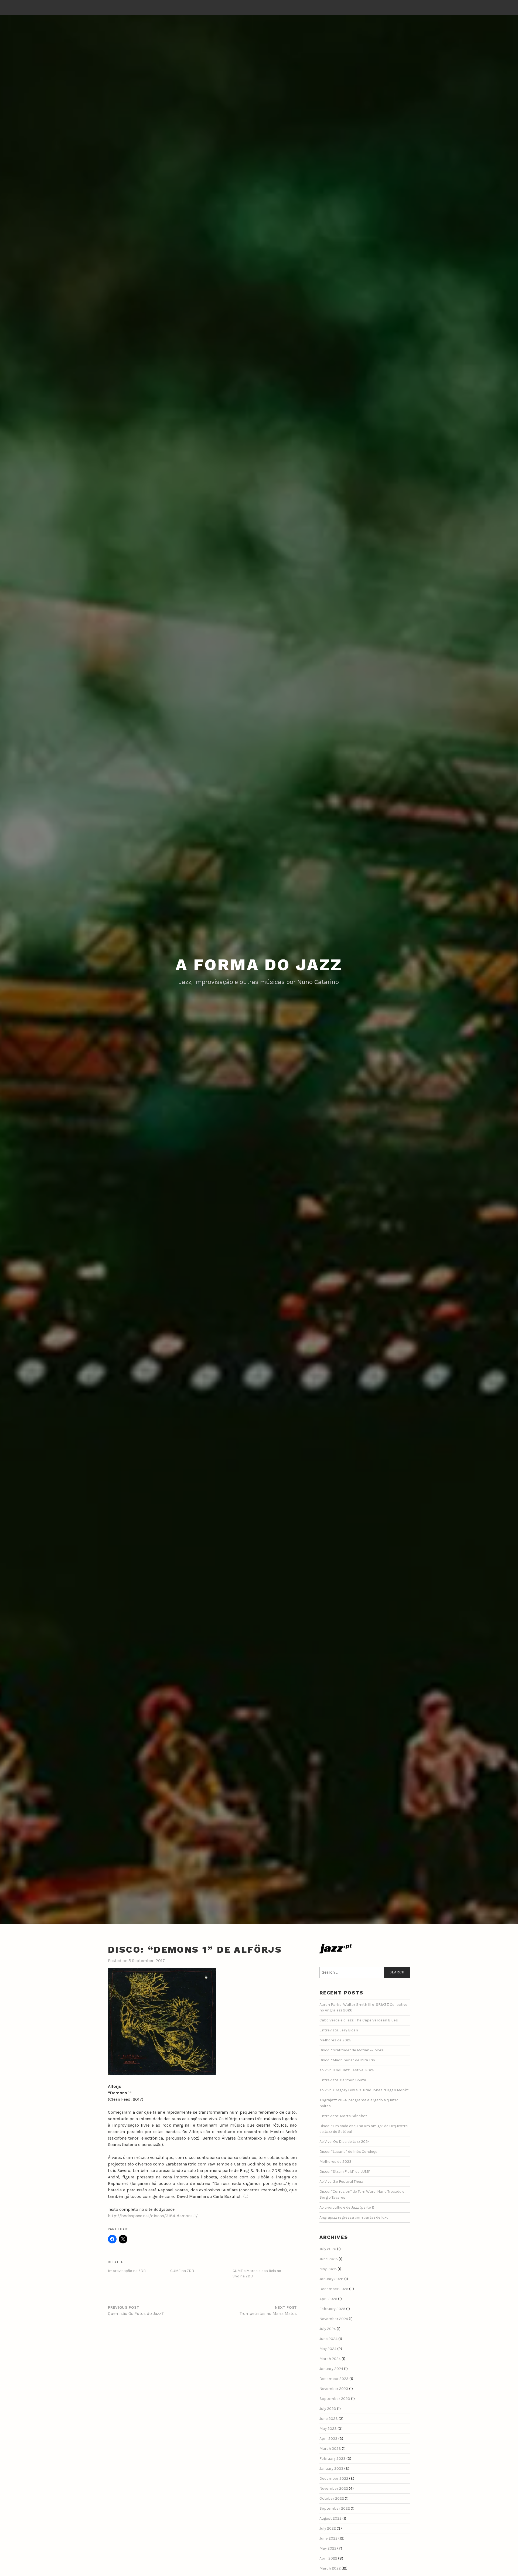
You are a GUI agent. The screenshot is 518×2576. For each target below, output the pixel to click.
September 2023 (335, 2399)
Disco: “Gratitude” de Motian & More (352, 2050)
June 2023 (329, 2419)
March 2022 (330, 2568)
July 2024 (328, 2329)
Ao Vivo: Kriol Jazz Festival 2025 (347, 2070)
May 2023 (328, 2429)
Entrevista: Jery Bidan (339, 2030)
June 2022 (328, 2538)
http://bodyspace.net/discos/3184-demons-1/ (153, 2216)
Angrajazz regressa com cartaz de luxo (354, 2217)
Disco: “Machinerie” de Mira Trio (347, 2060)
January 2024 (331, 2369)
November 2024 (334, 2319)
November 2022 (334, 2488)
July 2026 (328, 2249)
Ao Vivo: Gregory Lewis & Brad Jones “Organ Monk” (364, 2090)
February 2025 (332, 2309)
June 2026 (329, 2259)
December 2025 (334, 2289)
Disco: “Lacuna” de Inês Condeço (348, 2152)
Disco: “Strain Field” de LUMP (345, 2172)
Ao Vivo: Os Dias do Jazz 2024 (345, 2142)
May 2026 (328, 2269)
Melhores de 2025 (335, 2040)
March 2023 (330, 2449)
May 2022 (328, 2548)
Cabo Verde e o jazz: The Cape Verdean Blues (359, 2020)
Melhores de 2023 (335, 2162)
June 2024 (328, 2339)
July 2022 (328, 2528)
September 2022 (335, 2508)
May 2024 (328, 2349)
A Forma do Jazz (259, 965)
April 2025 (328, 2299)
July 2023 (328, 2409)
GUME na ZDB (182, 2271)
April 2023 (328, 2439)
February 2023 (333, 2459)
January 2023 (331, 2469)
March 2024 (330, 2359)
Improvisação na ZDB (127, 2271)
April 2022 (328, 2558)
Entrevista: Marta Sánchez (343, 2116)
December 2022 (334, 2478)
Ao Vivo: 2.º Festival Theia (341, 2182)
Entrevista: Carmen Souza (343, 2080)
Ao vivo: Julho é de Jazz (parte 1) (347, 2207)
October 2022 (332, 2498)
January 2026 (331, 2279)
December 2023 (334, 2379)
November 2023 (334, 2389)
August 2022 (330, 2518)
